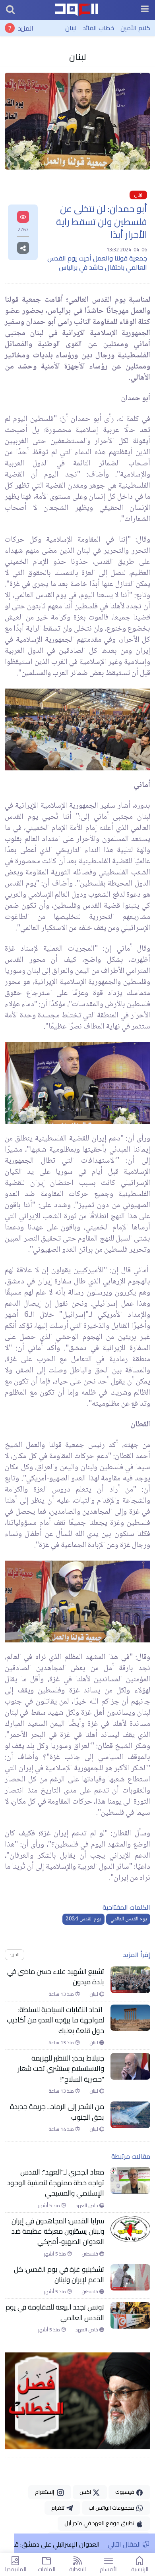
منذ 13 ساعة (62, 1994)
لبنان (71, 28)
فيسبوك (125, 2492)
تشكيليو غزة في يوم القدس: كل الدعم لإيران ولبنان (59, 2275)
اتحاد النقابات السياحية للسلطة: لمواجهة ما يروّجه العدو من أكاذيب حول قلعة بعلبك (55, 2020)
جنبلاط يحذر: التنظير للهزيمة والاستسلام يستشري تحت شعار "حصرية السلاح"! (61, 2069)
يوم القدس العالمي (128, 1919)
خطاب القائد (98, 28)
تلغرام (58, 2508)
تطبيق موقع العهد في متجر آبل (100, 2523)
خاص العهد (87, 2206)
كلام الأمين (135, 28)
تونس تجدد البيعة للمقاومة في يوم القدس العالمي (55, 2313)
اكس (86, 2492)
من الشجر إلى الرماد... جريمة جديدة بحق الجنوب (57, 2112)
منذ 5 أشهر (50, 2206)
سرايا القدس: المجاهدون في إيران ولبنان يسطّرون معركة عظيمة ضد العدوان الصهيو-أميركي (58, 2232)
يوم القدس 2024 (83, 1919)
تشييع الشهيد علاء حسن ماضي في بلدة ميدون (56, 1977)
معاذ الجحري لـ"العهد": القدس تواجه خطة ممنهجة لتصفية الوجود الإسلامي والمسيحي (56, 2183)
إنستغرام (46, 2492)
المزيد (26, 28)
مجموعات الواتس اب (112, 2508)
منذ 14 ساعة (62, 2129)
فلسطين (90, 2254)
